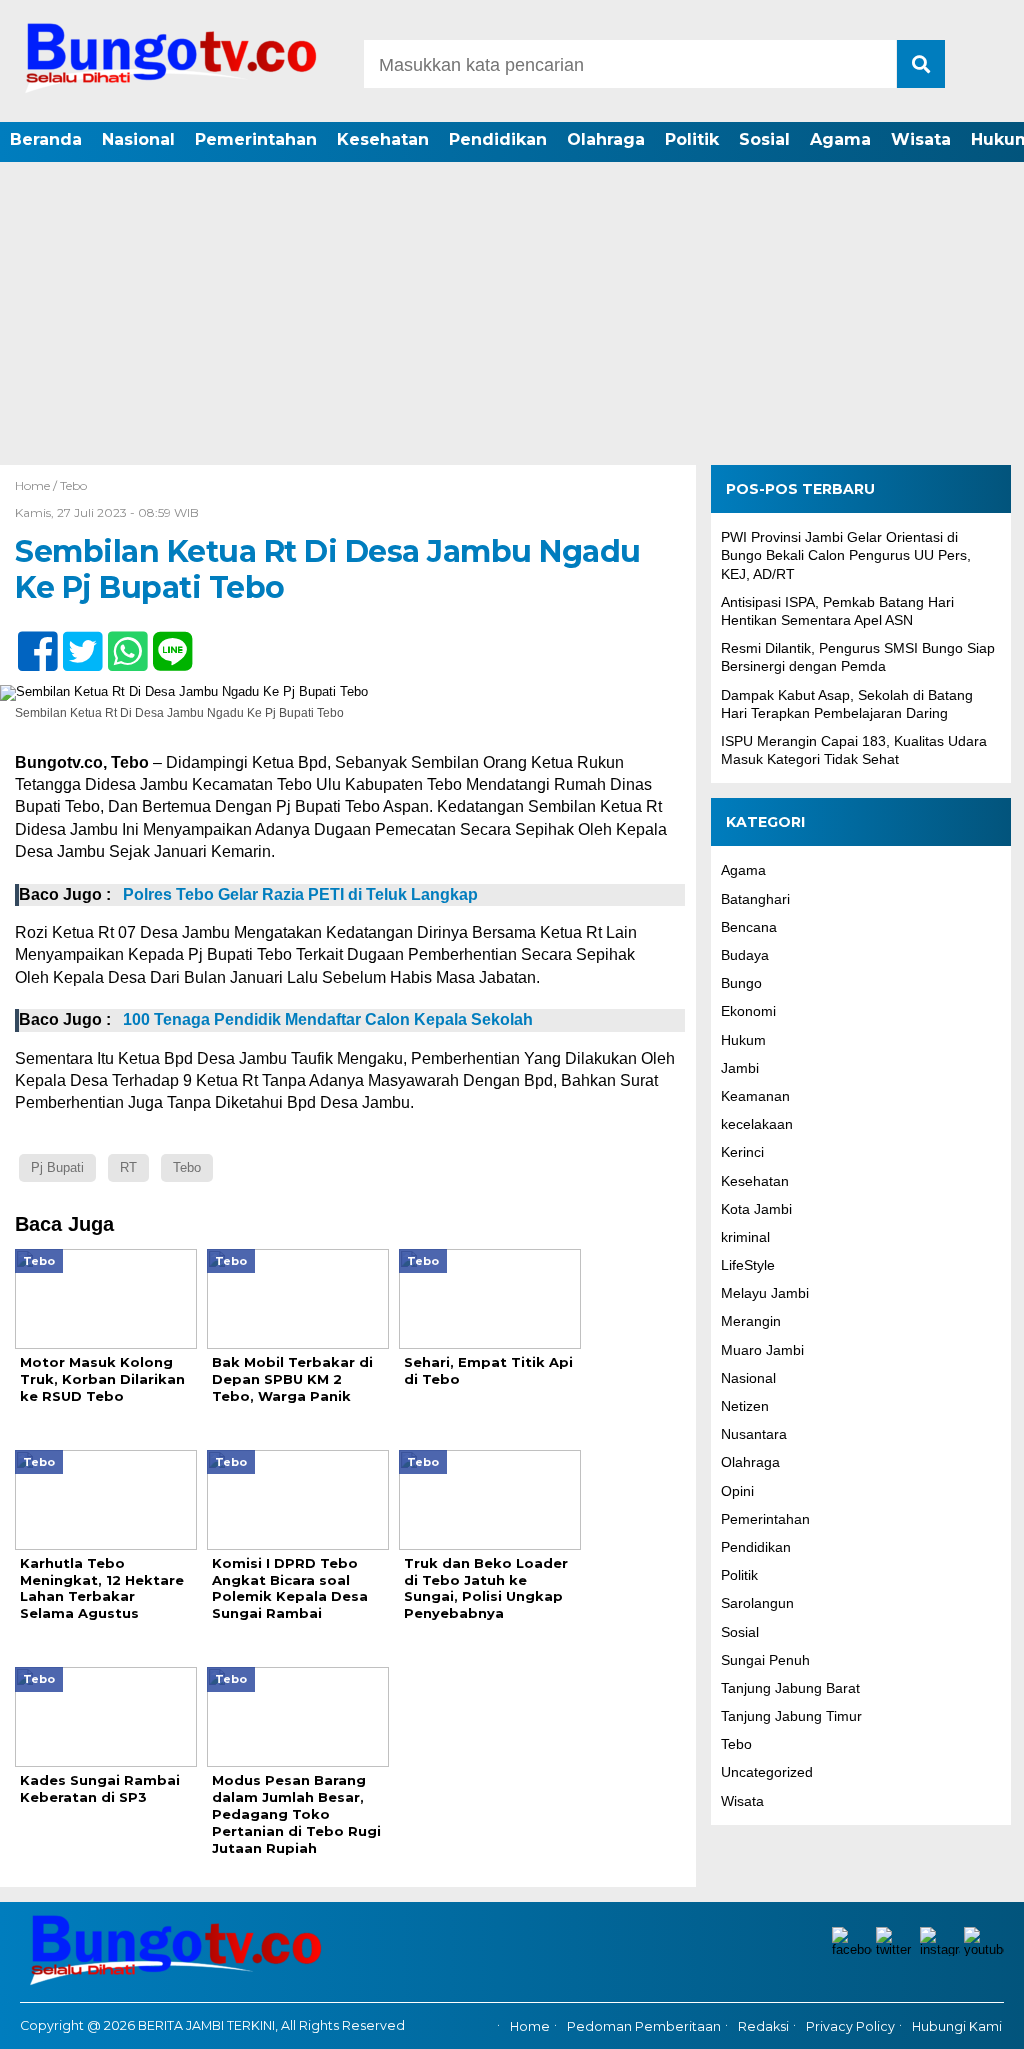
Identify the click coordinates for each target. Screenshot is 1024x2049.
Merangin (751, 1321)
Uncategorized (767, 1772)
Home (530, 2026)
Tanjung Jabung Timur (791, 1716)
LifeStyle (748, 1265)
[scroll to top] (971, 2020)
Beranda (46, 139)
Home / (37, 485)
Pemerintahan (256, 139)
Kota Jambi (756, 1209)
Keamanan (755, 1096)
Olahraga (606, 139)
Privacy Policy (850, 2026)
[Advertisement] (512, 315)
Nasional (138, 139)
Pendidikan (498, 139)
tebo (187, 1167)
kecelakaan (757, 1124)
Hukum (743, 1040)
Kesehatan (383, 139)
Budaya (745, 955)
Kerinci (742, 1152)
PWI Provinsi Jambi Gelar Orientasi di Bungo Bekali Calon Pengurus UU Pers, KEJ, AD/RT (846, 555)
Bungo (741, 983)
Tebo (73, 485)
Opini (737, 1491)
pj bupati (57, 1167)
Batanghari (755, 899)
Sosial (764, 139)
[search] (921, 64)
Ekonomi (748, 1011)
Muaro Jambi (762, 1350)
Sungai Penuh (765, 1660)
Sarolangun (757, 1603)
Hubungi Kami (957, 2026)
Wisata (921, 139)
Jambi (740, 1068)
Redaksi (763, 2026)
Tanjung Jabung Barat (790, 1688)
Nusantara (754, 1434)
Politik (692, 139)
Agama (840, 139)
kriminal (745, 1237)
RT (128, 1167)
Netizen (745, 1406)
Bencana (749, 927)
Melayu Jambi (765, 1293)
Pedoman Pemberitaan (644, 2026)
